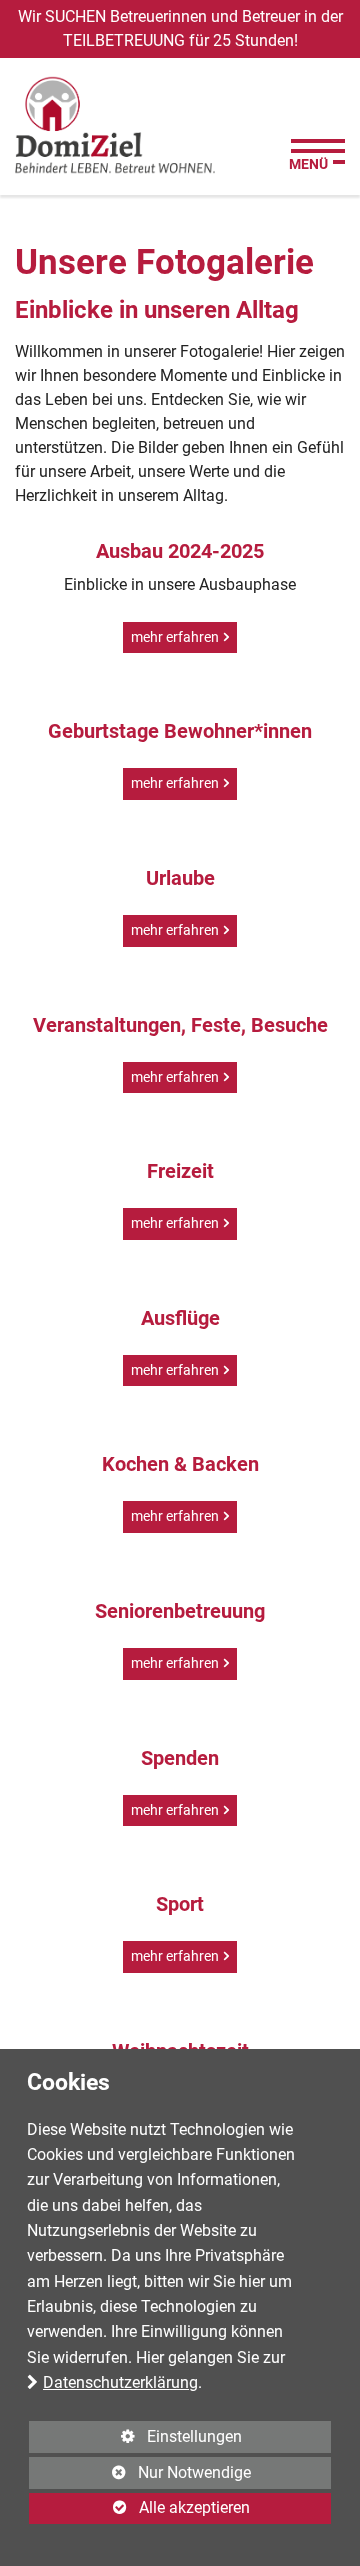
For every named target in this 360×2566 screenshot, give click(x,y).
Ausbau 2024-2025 (180, 551)
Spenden (180, 1758)
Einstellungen (135, 2440)
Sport (180, 1904)
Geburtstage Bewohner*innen (180, 731)
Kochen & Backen (180, 1464)
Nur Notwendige (140, 2476)
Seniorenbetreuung (180, 1611)
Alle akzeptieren (139, 2507)
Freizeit (180, 1171)
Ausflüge (180, 1318)
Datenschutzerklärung (120, 2382)
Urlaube (180, 878)
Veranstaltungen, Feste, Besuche (180, 1025)
